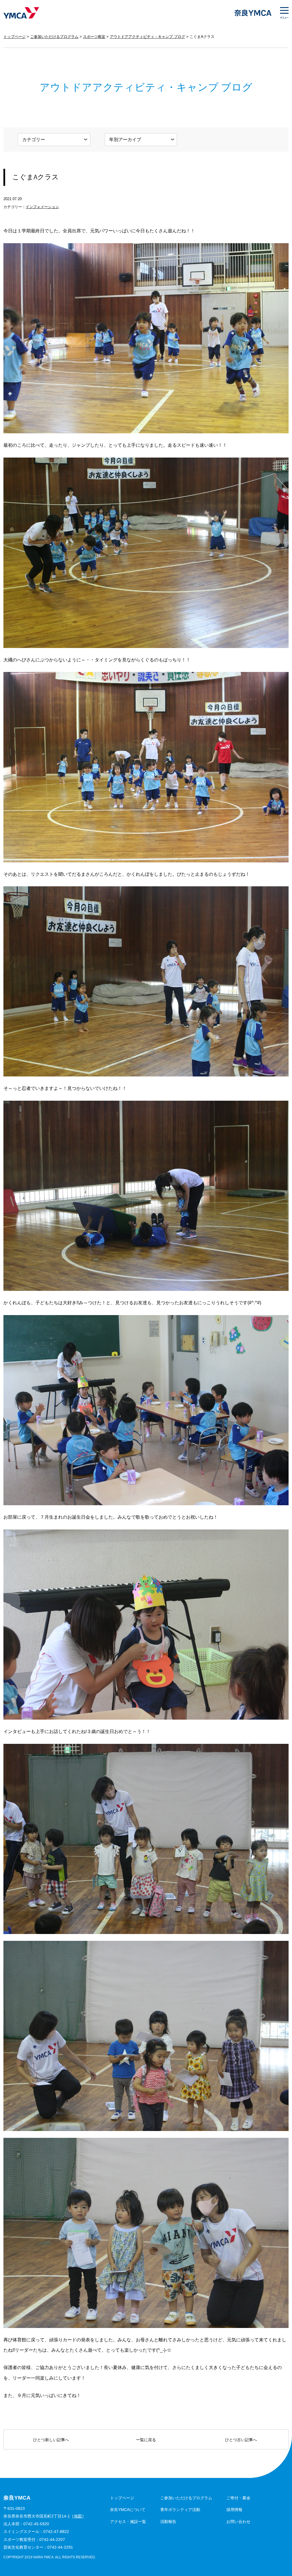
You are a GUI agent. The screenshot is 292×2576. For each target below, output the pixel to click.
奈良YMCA (21, 13)
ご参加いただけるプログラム (54, 37)
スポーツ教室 (94, 37)
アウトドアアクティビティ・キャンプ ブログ (147, 37)
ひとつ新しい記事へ (51, 2440)
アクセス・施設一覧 (128, 2522)
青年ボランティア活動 (180, 2510)
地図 (78, 2516)
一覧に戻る (146, 2440)
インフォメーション (42, 207)
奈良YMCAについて (128, 2510)
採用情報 (234, 2510)
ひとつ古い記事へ (241, 2440)
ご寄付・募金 (238, 2498)
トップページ (15, 37)
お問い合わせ (238, 2522)
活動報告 (168, 2522)
